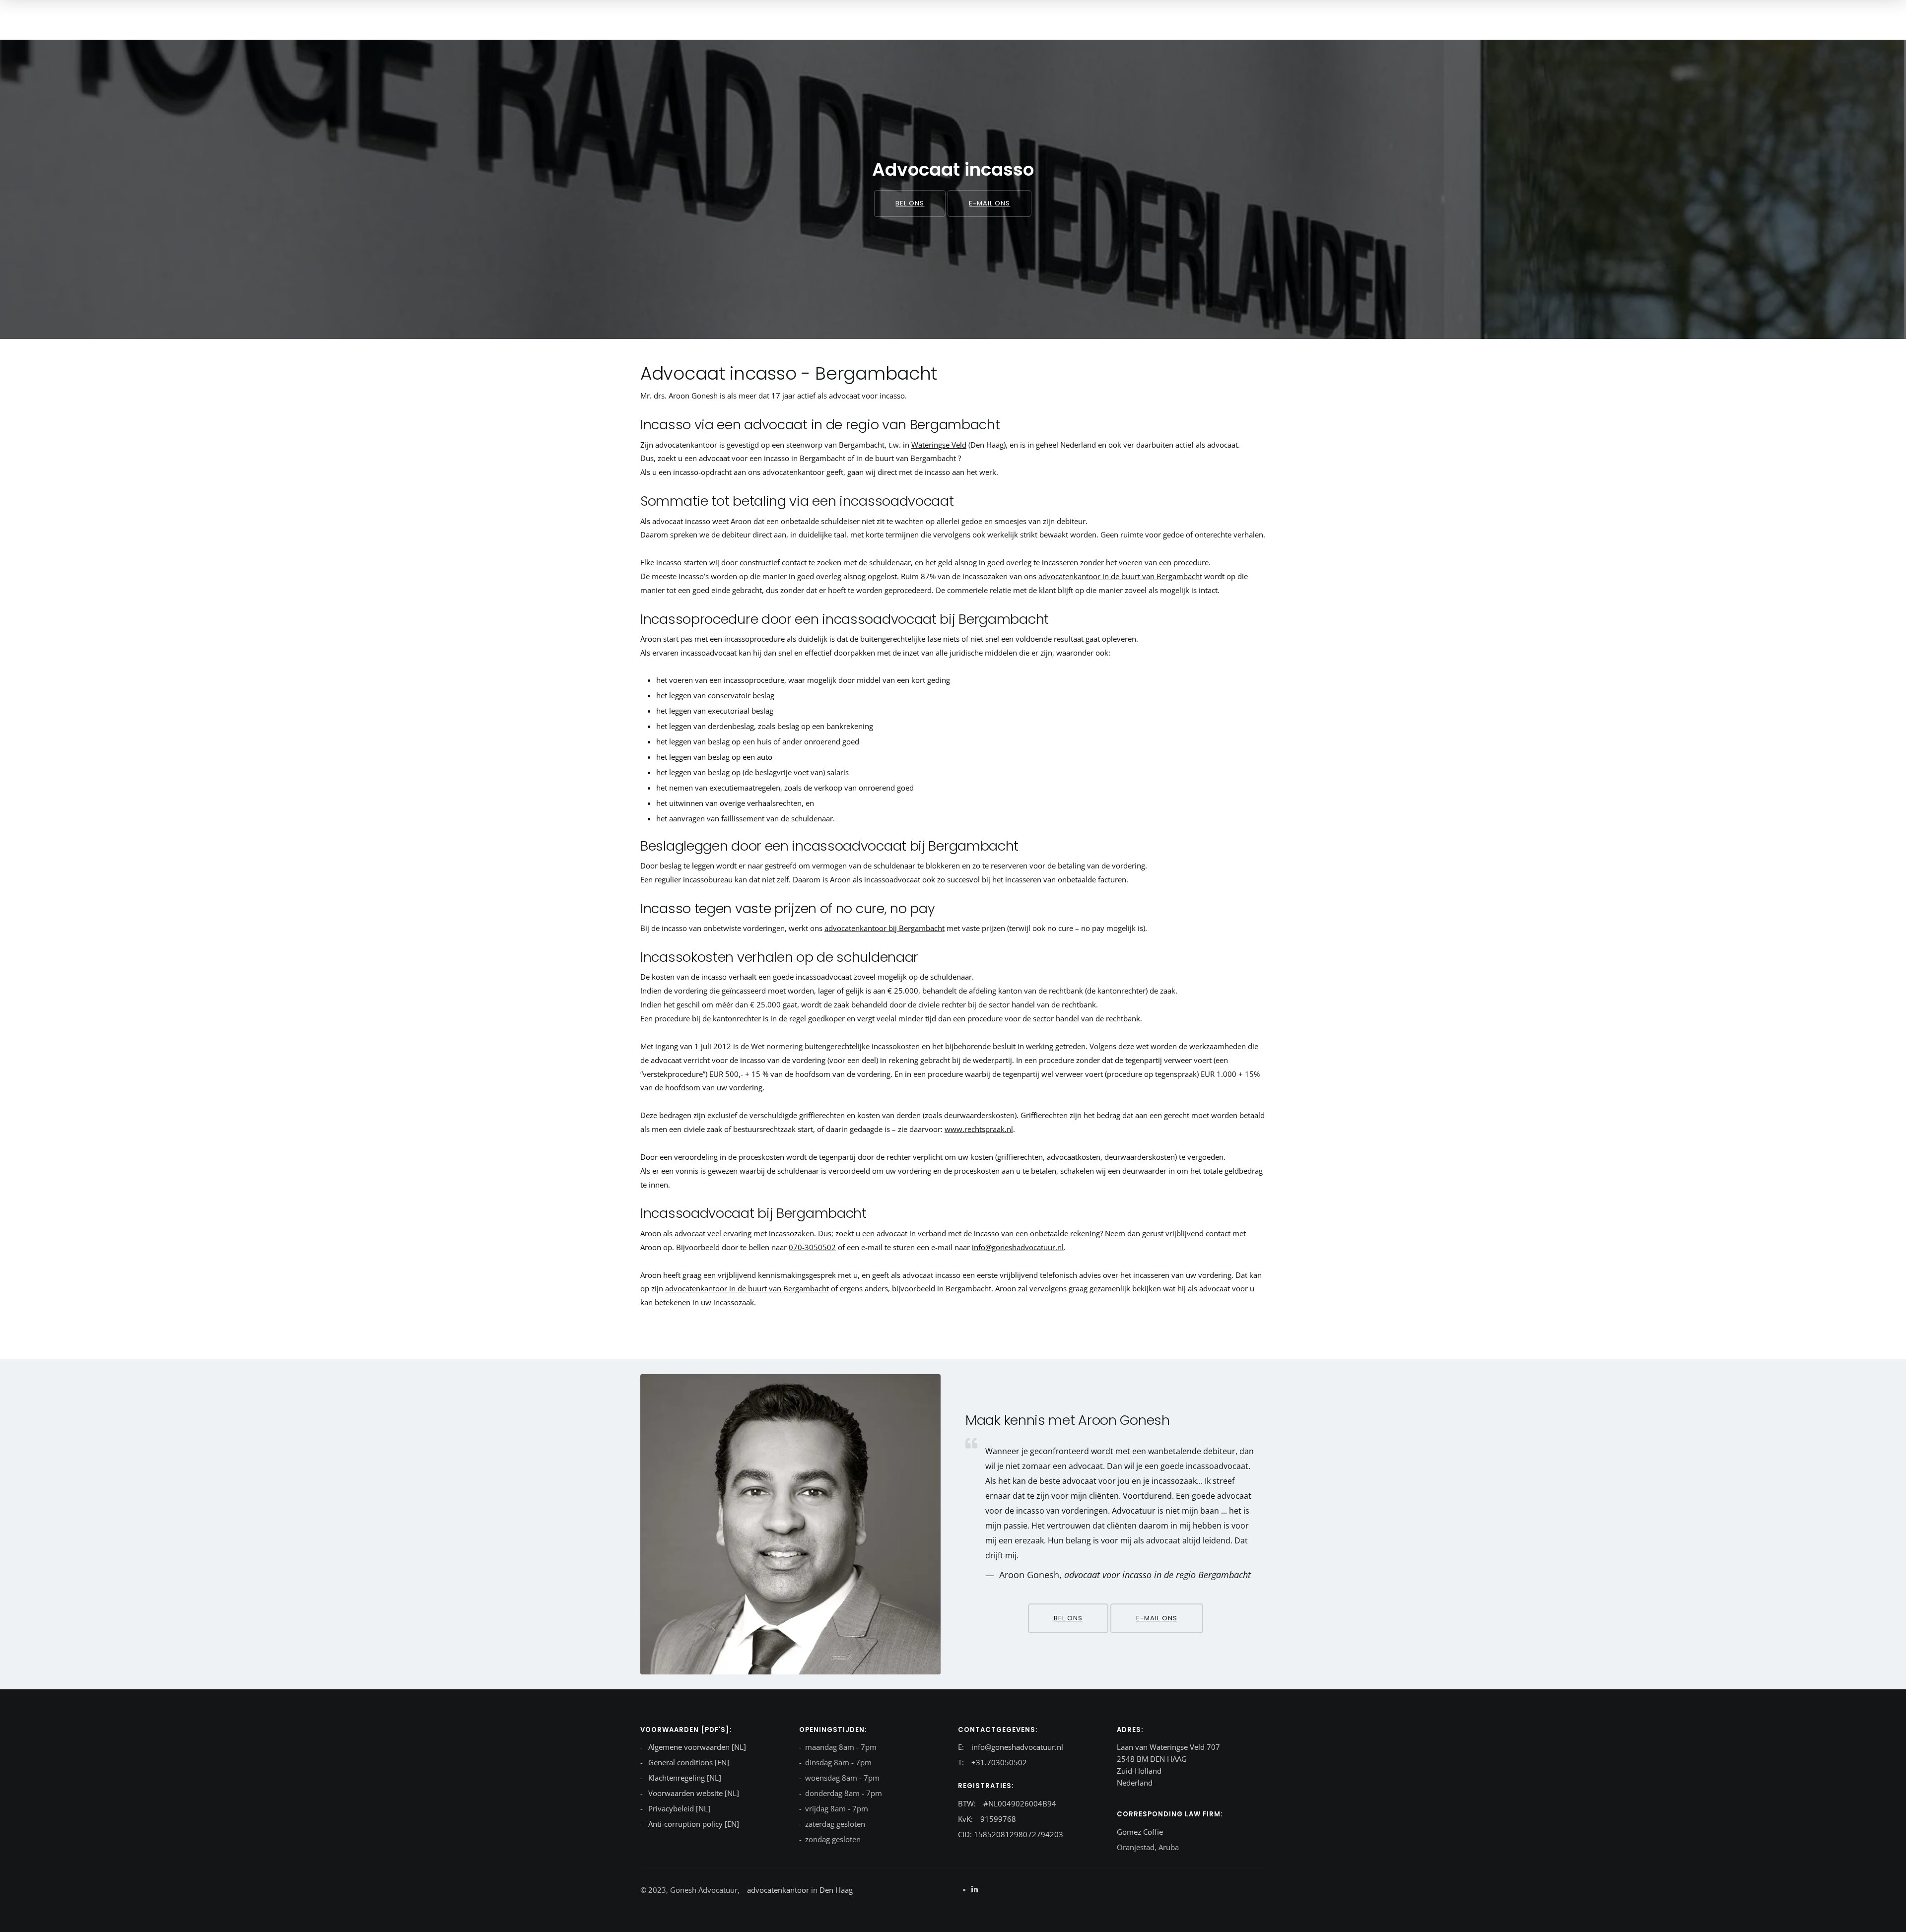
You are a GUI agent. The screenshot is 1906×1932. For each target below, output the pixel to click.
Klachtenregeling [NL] (684, 1778)
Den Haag (835, 1890)
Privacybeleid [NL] (678, 1808)
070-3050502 (812, 1247)
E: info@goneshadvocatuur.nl (1011, 1747)
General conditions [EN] (688, 1762)
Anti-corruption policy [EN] (693, 1824)
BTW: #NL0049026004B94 (1007, 1803)
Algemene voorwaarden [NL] (696, 1747)
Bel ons (910, 203)
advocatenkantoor (778, 1890)
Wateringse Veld (939, 445)
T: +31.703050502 (992, 1762)
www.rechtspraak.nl (979, 1129)
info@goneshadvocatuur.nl (1018, 1247)
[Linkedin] (975, 1889)
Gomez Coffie (1140, 1832)
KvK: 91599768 (987, 1819)
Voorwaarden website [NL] (693, 1793)
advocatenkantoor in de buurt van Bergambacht (1120, 576)
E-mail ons (989, 203)
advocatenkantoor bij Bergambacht (885, 928)
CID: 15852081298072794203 (1011, 1834)
